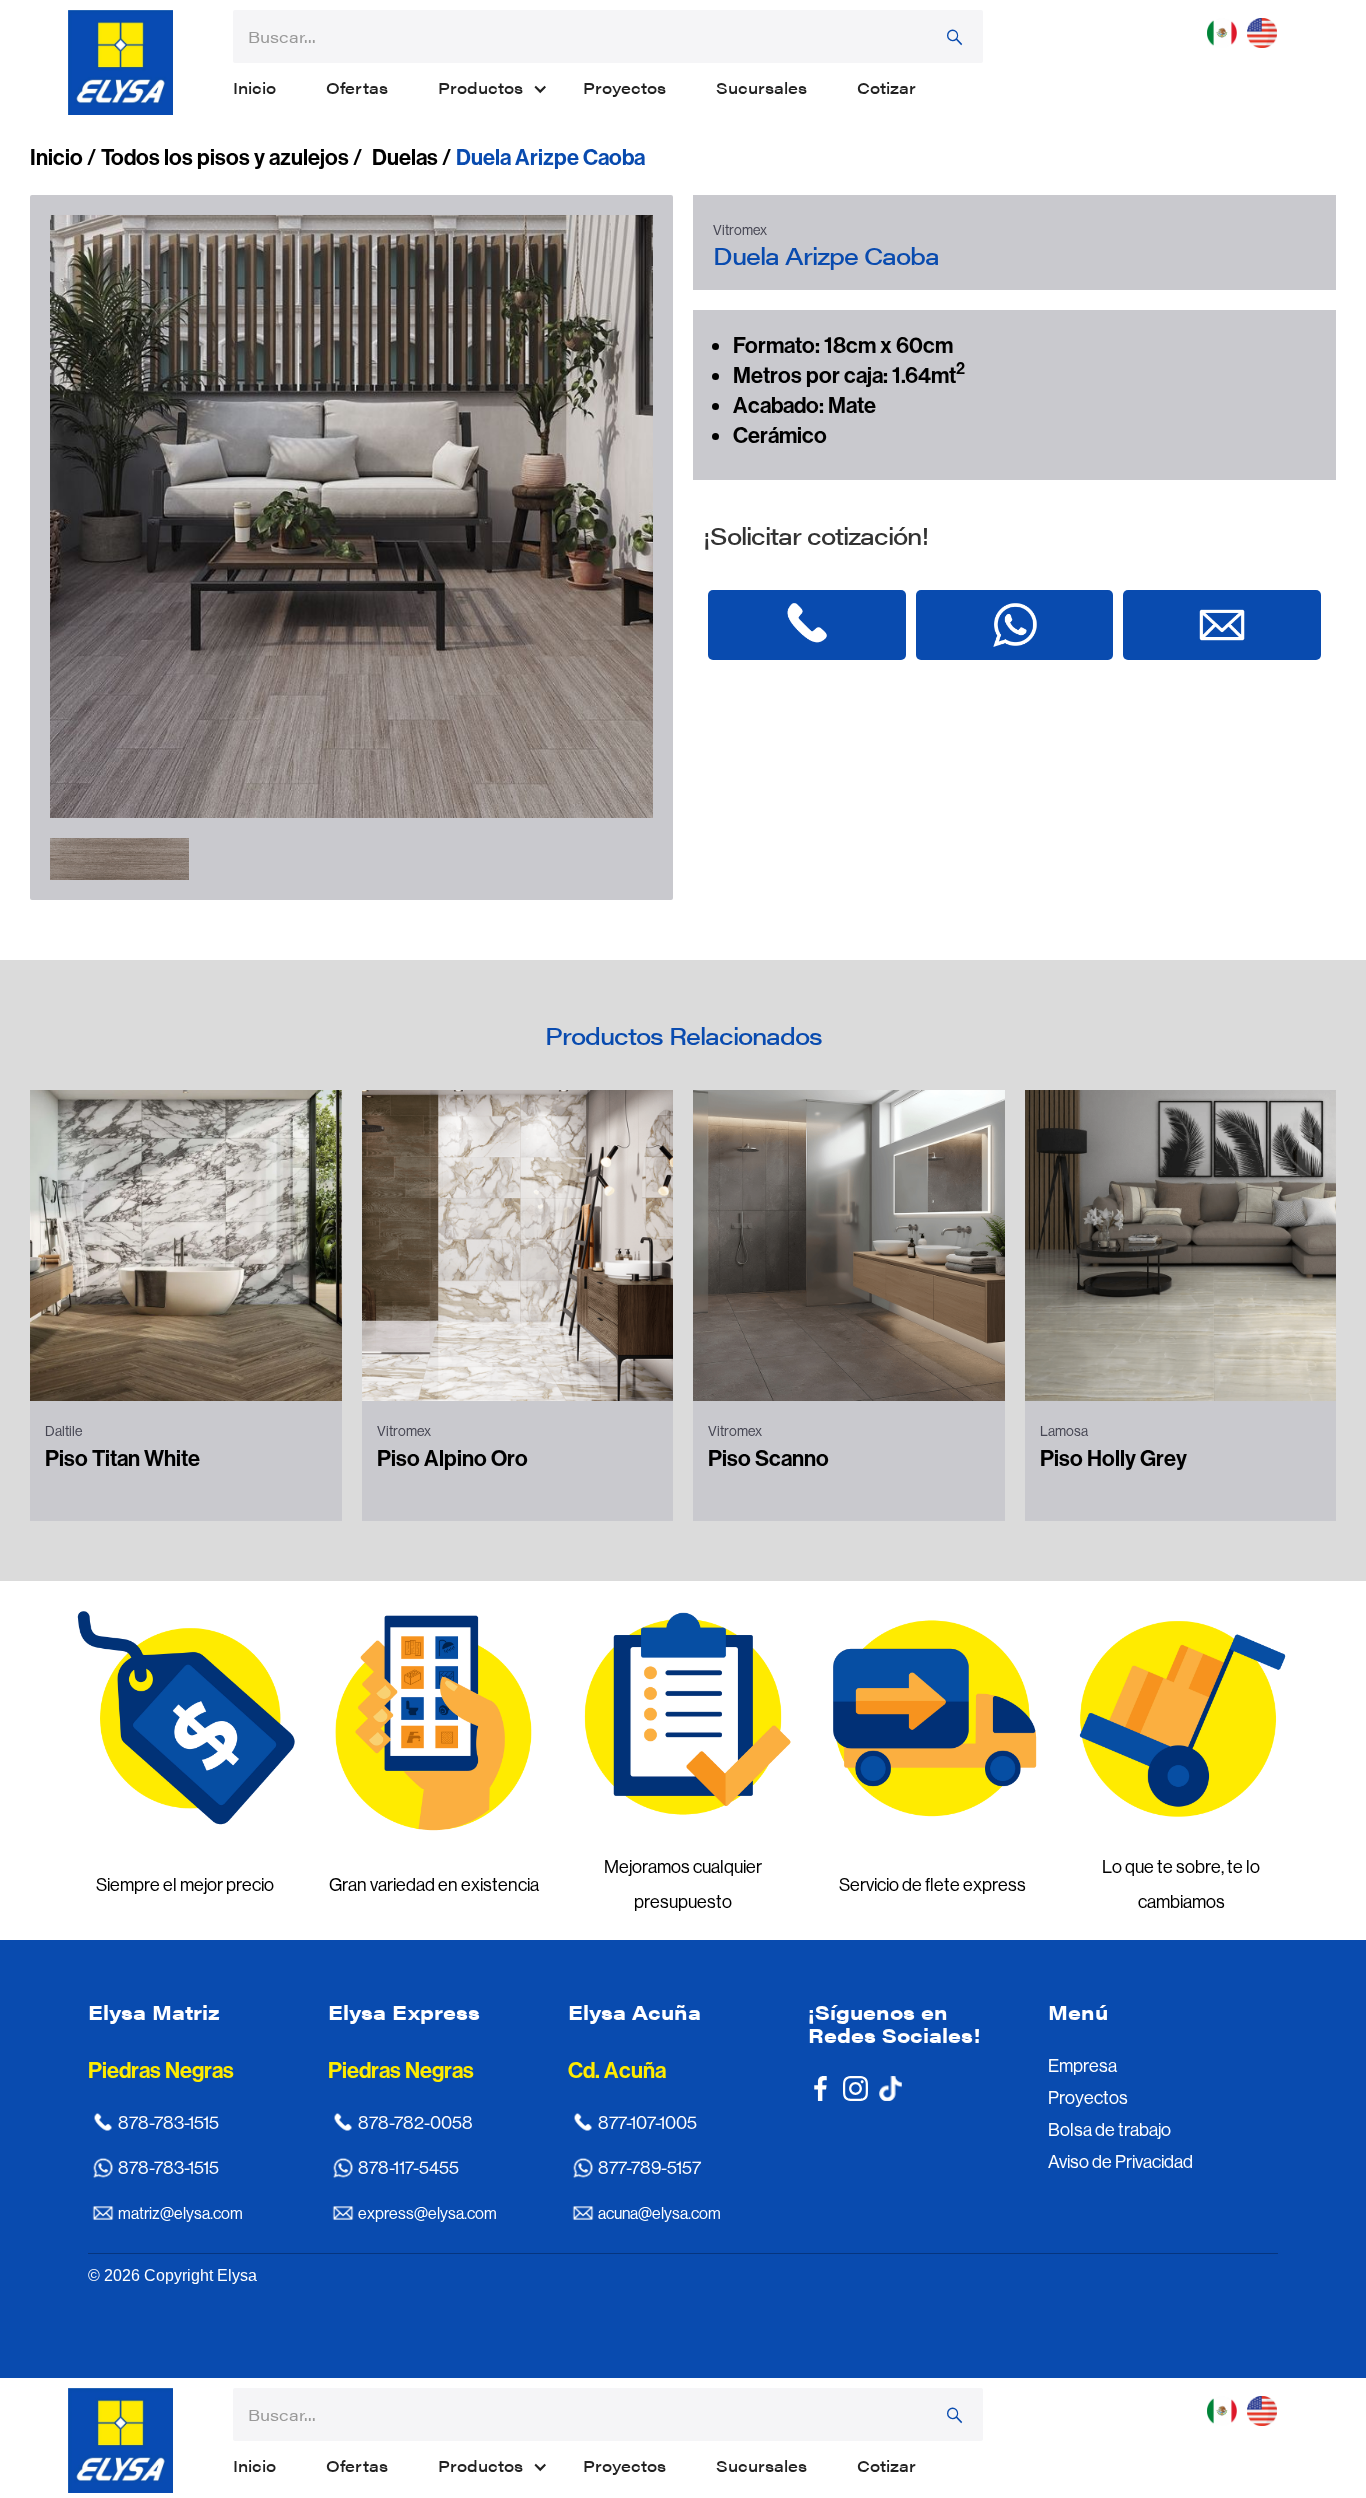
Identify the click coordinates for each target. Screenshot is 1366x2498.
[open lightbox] (119, 859)
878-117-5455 (408, 2168)
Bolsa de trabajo (1109, 2130)
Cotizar (886, 87)
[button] (485, 88)
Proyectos (624, 87)
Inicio (254, 87)
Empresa (1082, 2066)
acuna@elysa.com (659, 2213)
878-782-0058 (415, 2123)
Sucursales (761, 87)
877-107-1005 (647, 2123)
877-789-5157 (649, 2168)
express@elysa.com (427, 2213)
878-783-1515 (168, 2123)
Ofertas (357, 87)
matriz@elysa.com (180, 2213)
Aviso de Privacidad (1120, 2162)
